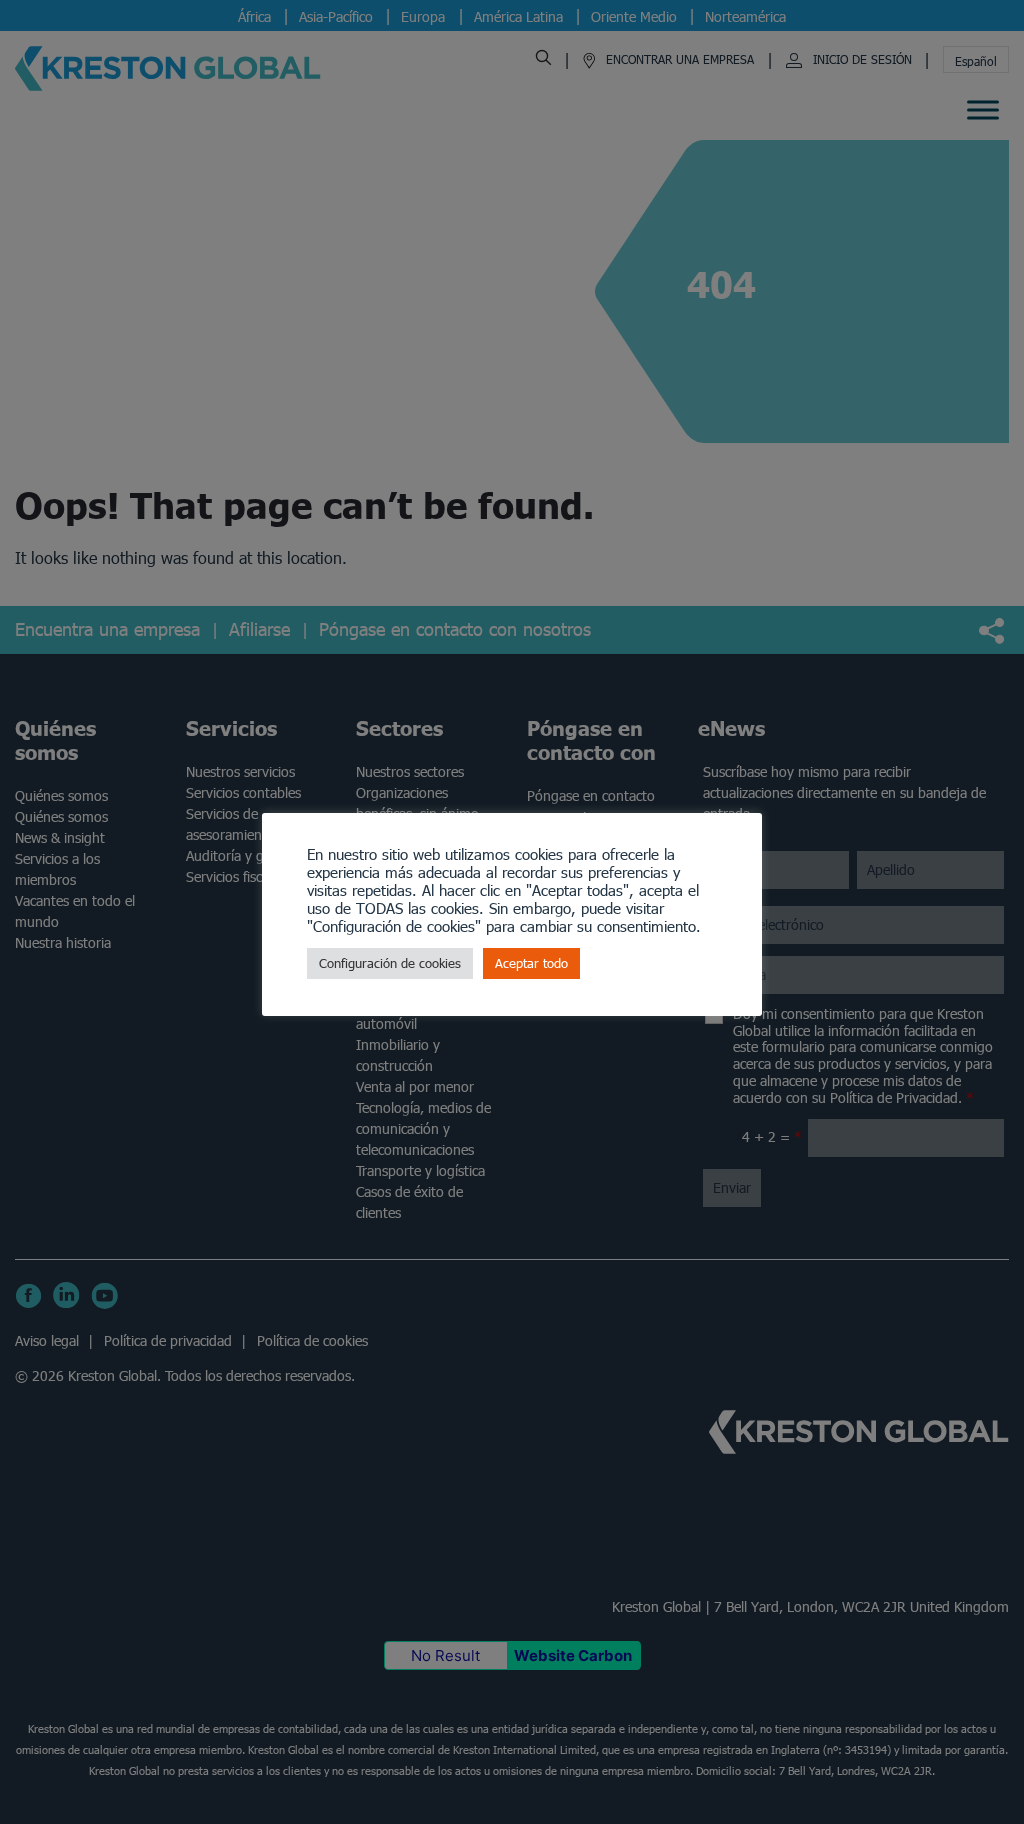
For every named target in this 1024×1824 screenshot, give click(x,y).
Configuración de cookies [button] (390, 963)
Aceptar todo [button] (531, 963)
